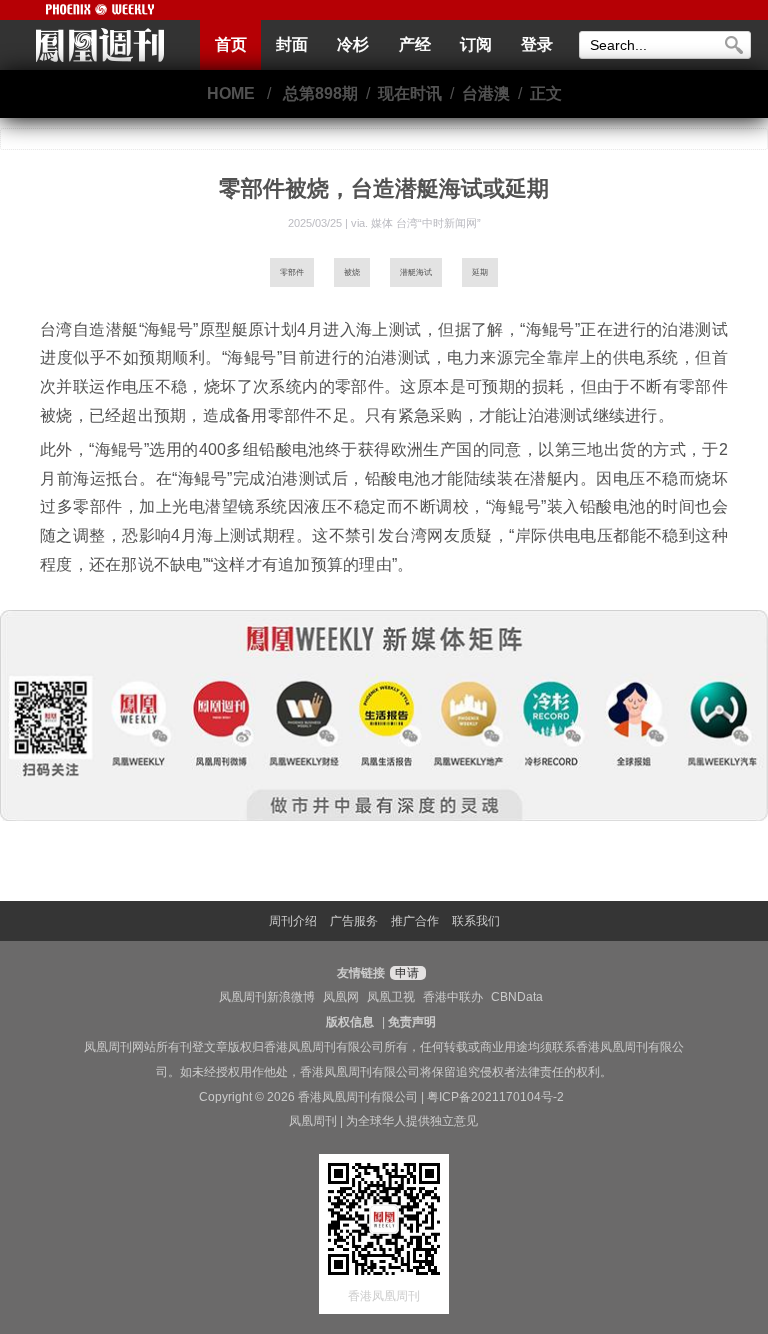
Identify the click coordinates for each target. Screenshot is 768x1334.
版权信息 (350, 1022)
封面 (292, 44)
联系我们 (476, 921)
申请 (405, 973)
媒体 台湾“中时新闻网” (426, 223)
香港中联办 (453, 997)
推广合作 (415, 921)
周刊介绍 (293, 921)
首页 (231, 44)
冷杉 (353, 44)
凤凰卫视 (391, 997)
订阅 (476, 44)
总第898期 (320, 93)
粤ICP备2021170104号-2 (495, 1097)
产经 (415, 44)
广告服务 (354, 921)
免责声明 (412, 1022)
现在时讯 (410, 93)
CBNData (517, 997)
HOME (231, 93)
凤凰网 (341, 997)
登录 (537, 44)
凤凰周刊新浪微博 (267, 997)
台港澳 (486, 93)
